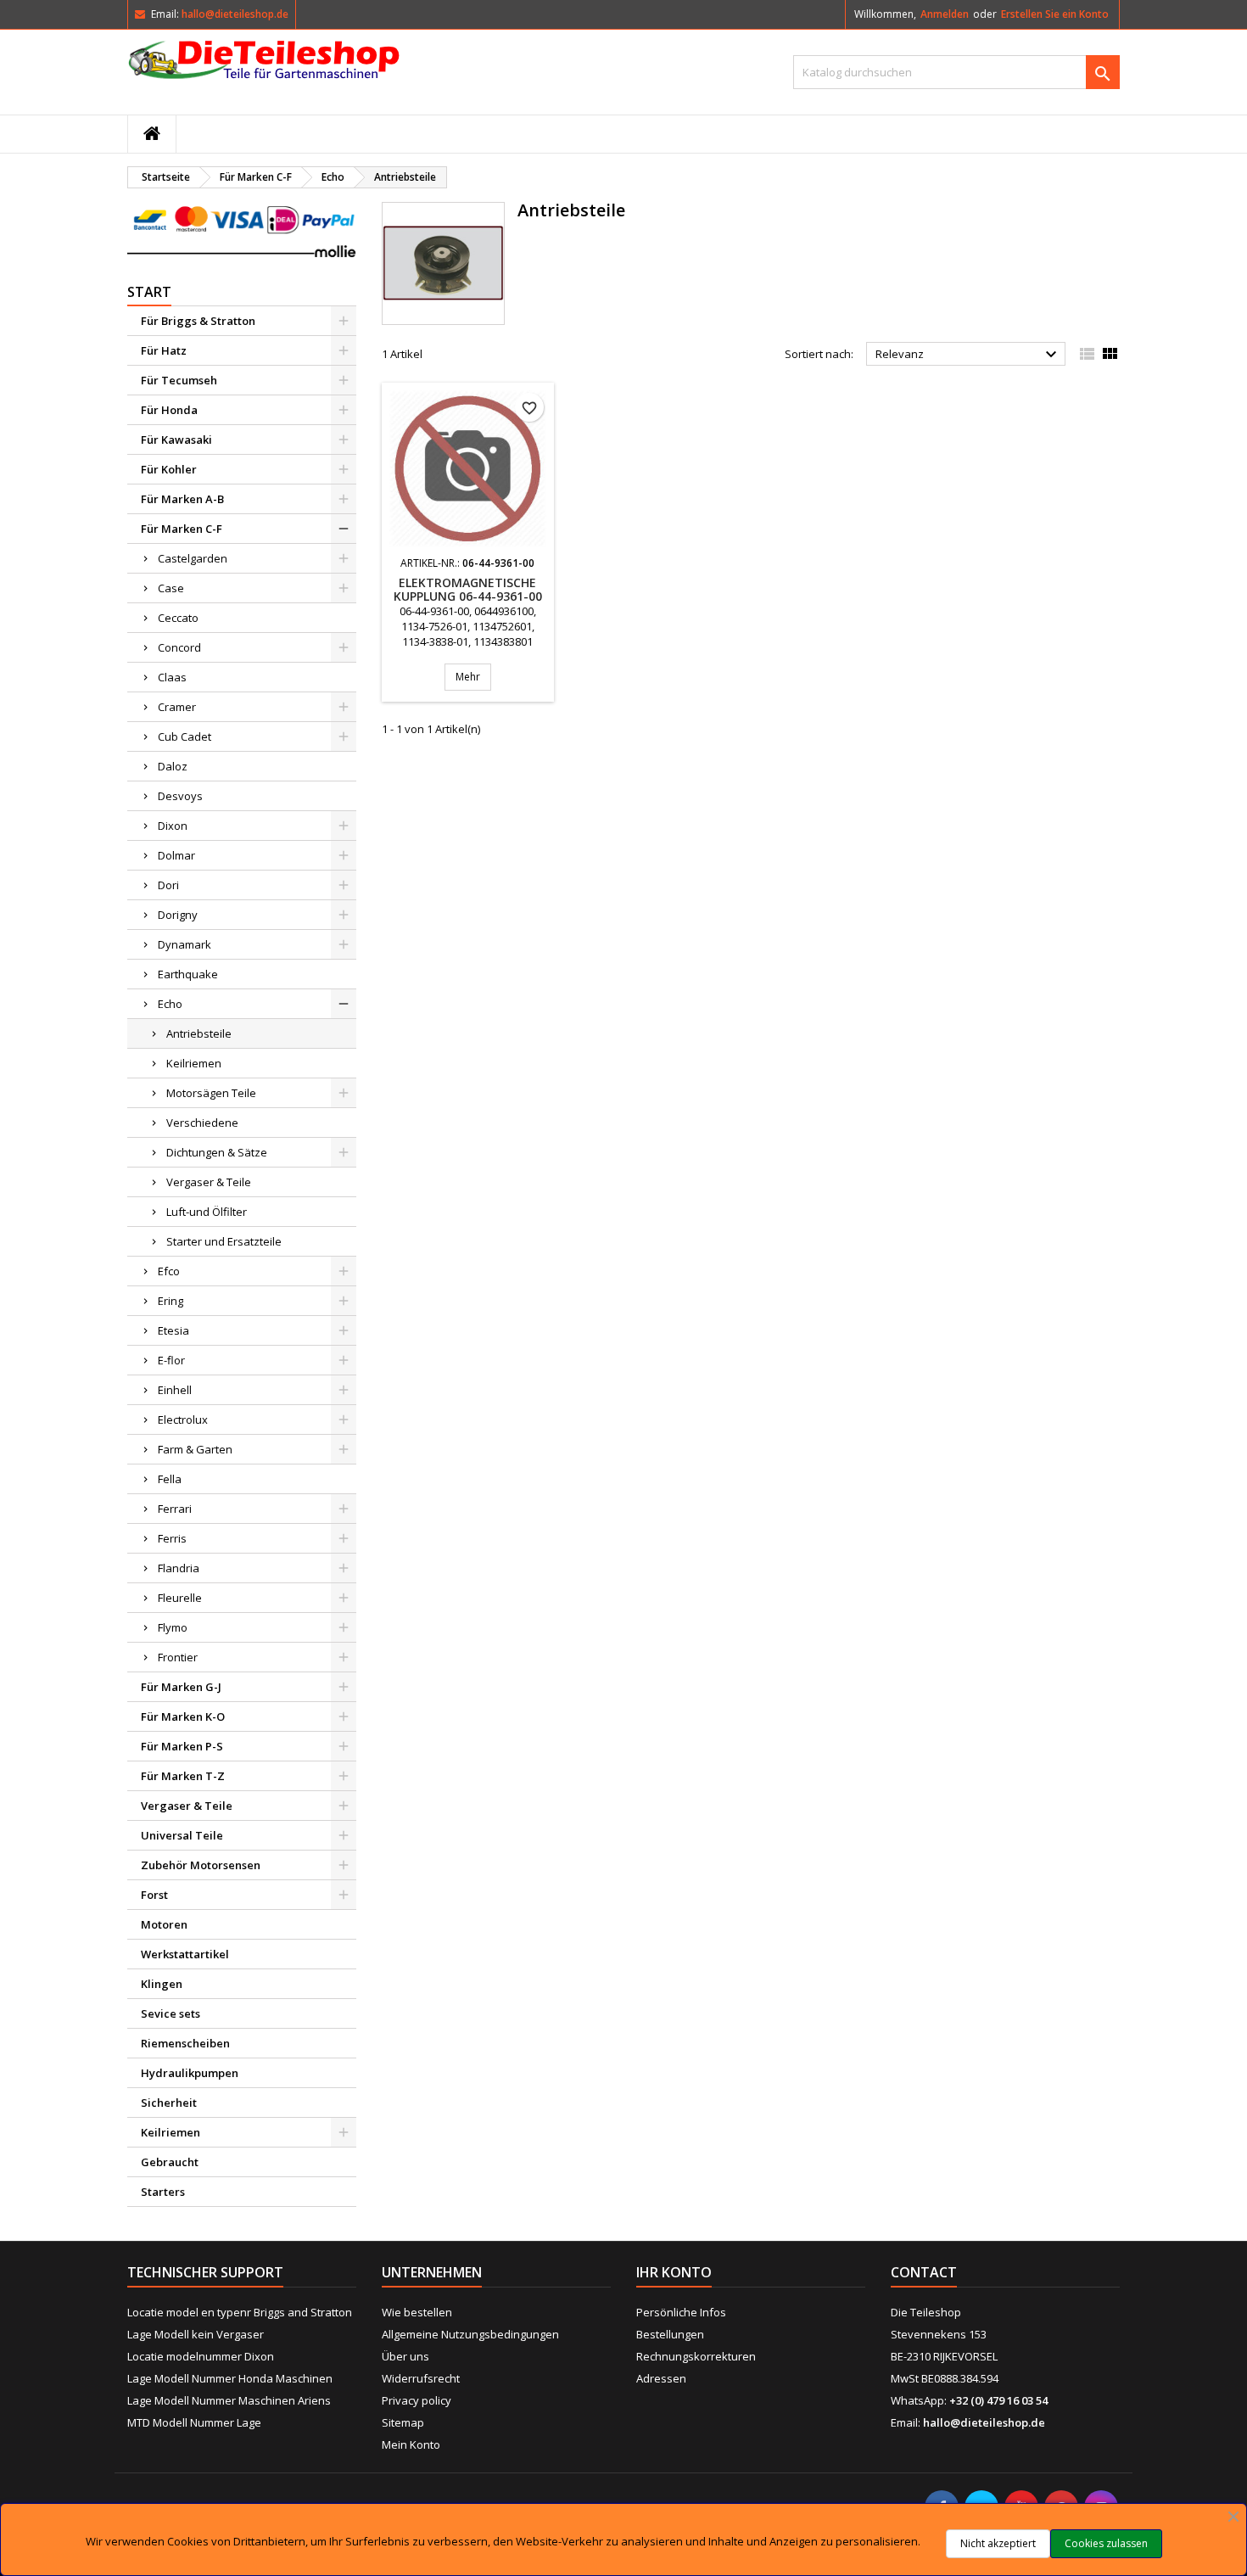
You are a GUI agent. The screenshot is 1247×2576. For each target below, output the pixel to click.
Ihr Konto (674, 2272)
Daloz (173, 766)
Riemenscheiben (185, 2043)
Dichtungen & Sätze (217, 1152)
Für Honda (169, 410)
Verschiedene (202, 1123)
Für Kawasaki (176, 440)
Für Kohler (169, 469)
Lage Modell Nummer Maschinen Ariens (229, 2400)
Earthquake (188, 974)
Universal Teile (182, 1835)
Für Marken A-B (182, 499)
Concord (179, 647)
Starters (163, 2192)
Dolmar (176, 855)
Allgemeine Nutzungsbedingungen (470, 2334)
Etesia (173, 1330)
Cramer (177, 707)
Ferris (172, 1538)
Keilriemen (194, 1063)
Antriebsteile (199, 1033)
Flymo (173, 1627)
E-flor (171, 1360)
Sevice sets (171, 2013)
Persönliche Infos (681, 2312)
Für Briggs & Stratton (198, 321)
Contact (924, 2272)
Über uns (405, 2356)
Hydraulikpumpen (190, 2073)
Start (149, 292)
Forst (154, 1895)
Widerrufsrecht (421, 2378)
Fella (170, 1479)
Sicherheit (169, 2103)
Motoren (164, 1924)
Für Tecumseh (179, 380)
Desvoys (180, 796)
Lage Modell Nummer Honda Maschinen (230, 2378)
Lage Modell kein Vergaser (196, 2334)
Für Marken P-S (182, 1746)
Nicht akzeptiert (998, 2543)
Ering (171, 1301)
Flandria (179, 1568)
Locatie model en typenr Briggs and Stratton (240, 2312)
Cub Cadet (185, 736)
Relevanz (968, 355)
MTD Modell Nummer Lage (194, 2422)
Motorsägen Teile (211, 1093)
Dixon (173, 826)
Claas (172, 677)
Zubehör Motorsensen (201, 1865)
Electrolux (183, 1420)
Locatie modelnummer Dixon (201, 2356)
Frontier (178, 1657)
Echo (170, 1004)
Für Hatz (164, 350)
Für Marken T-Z (183, 1776)
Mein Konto (411, 2444)
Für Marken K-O (183, 1716)
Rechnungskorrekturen (696, 2356)
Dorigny (178, 915)
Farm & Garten (195, 1449)
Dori (168, 885)
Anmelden (945, 14)
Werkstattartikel (185, 1954)
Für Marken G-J (181, 1687)
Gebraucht (170, 2162)
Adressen (661, 2378)
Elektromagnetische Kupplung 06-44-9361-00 (468, 589)
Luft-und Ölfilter (207, 1212)
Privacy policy (417, 2400)
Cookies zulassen (1106, 2543)
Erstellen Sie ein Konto (1055, 14)
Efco (169, 1271)
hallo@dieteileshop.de (235, 14)
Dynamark (185, 944)
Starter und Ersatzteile (224, 1241)
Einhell (175, 1390)
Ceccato (178, 618)
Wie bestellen (417, 2312)
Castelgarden (193, 558)
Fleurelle (180, 1598)
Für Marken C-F (182, 529)
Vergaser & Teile (209, 1182)
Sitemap (403, 2422)
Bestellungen (670, 2334)
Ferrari (175, 1509)
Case (171, 588)
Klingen (162, 1984)
